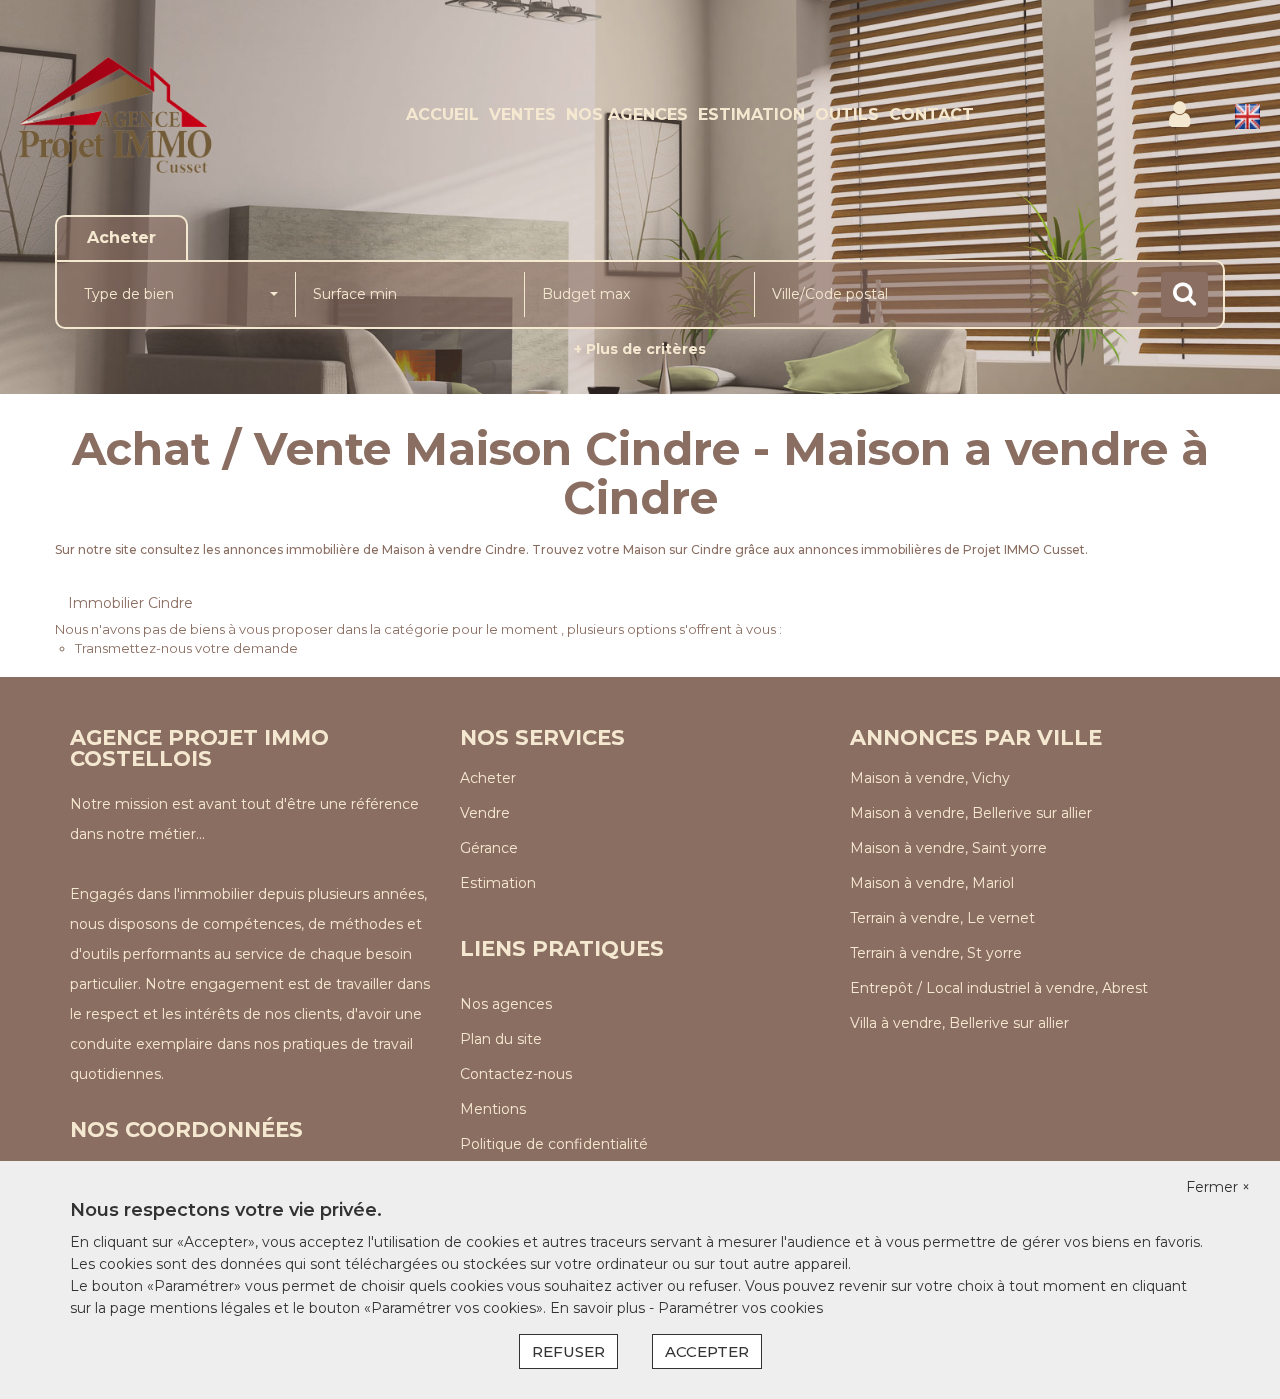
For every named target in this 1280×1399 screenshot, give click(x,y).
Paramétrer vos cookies (740, 1308)
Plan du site (501, 1039)
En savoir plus (599, 1308)
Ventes (522, 114)
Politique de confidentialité (554, 1144)
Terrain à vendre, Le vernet (942, 918)
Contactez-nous (516, 1074)
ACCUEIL (442, 114)
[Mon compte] (1179, 114)
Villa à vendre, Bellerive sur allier (959, 1023)
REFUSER (568, 1351)
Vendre (485, 813)
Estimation (751, 114)
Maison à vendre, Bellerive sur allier (971, 813)
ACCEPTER (707, 1351)
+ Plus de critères (640, 349)
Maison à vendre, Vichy (930, 778)
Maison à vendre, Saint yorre (948, 848)
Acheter (488, 778)
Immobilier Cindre (130, 603)
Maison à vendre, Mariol (932, 883)
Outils (847, 114)
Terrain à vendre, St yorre (936, 953)
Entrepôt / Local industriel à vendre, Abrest (999, 988)
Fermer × (1218, 1187)
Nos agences (627, 114)
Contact (931, 114)
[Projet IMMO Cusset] (115, 115)
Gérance (489, 848)
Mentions (493, 1109)
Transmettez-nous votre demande (186, 648)
